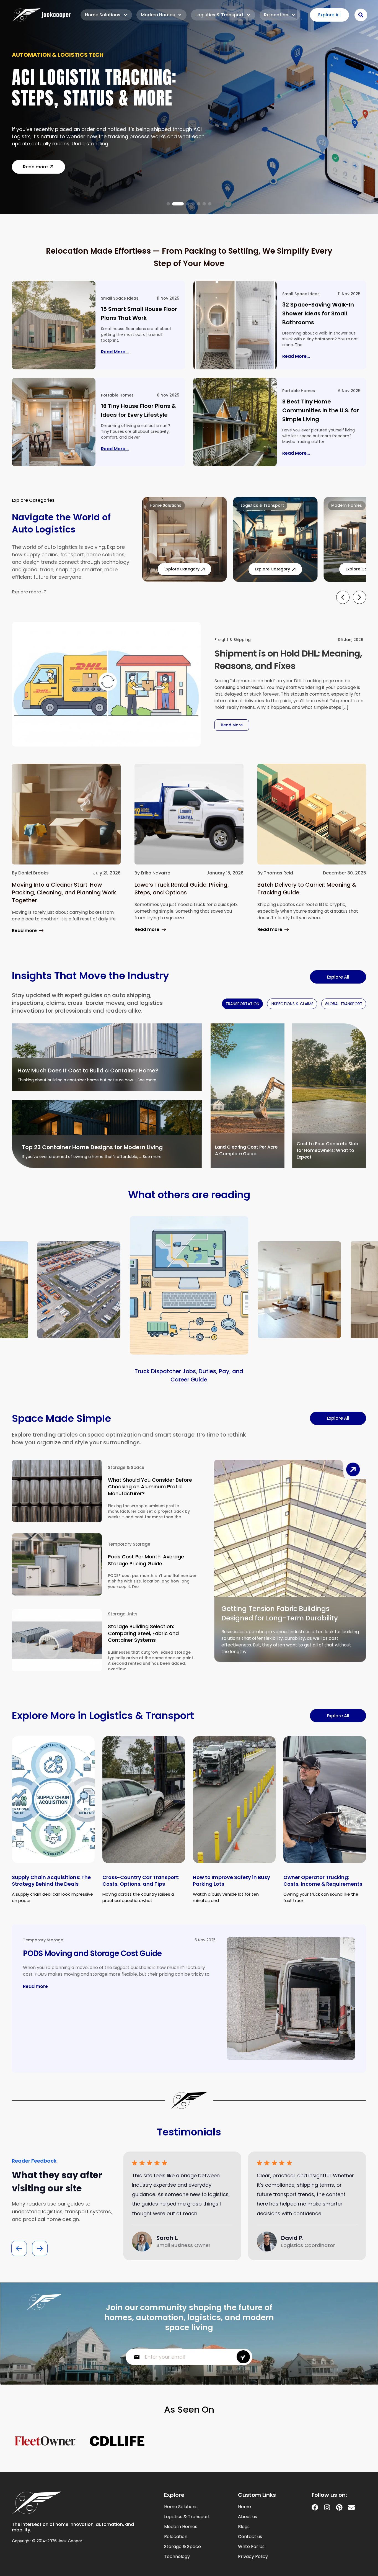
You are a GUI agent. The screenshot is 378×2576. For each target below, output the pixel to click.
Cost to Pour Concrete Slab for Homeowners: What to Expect (327, 1150)
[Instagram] (327, 2507)
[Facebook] (315, 2507)
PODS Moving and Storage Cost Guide (92, 1953)
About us (248, 2517)
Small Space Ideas (120, 298)
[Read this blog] (54, 325)
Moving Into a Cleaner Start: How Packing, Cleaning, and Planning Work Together (64, 892)
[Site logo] (41, 15)
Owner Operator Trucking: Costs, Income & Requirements (323, 1881)
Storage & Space (126, 1467)
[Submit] (243, 2357)
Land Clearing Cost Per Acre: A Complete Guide (247, 1150)
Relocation (276, 15)
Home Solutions (103, 15)
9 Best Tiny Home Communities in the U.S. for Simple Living (321, 410)
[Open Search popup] (361, 15)
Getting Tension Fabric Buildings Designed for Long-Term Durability (280, 1613)
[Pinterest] (339, 2507)
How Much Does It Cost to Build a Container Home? (88, 1070)
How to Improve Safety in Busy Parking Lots (231, 1881)
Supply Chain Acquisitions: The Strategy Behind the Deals (51, 1881)
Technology (177, 2557)
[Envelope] (351, 2507)
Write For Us (251, 2547)
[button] (168, 204)
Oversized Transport (45, 58)
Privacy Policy (253, 2557)
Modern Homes (158, 15)
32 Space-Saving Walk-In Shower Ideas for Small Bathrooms (318, 313)
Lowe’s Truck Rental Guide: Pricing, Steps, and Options (182, 889)
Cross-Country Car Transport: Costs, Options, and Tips (141, 1881)
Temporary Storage (129, 1544)
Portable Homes (117, 395)
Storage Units (123, 1614)
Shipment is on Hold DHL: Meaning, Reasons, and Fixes (288, 660)
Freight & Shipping (233, 640)
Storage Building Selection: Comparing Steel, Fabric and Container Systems (143, 1633)
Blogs (244, 2527)
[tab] (242, 1004)
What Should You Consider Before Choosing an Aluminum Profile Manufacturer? (150, 1487)
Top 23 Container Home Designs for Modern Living (92, 1147)
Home (244, 2507)
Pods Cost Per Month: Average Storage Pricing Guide (146, 1560)
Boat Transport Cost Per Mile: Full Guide (106, 91)
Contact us (250, 2537)
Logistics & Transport (219, 15)
